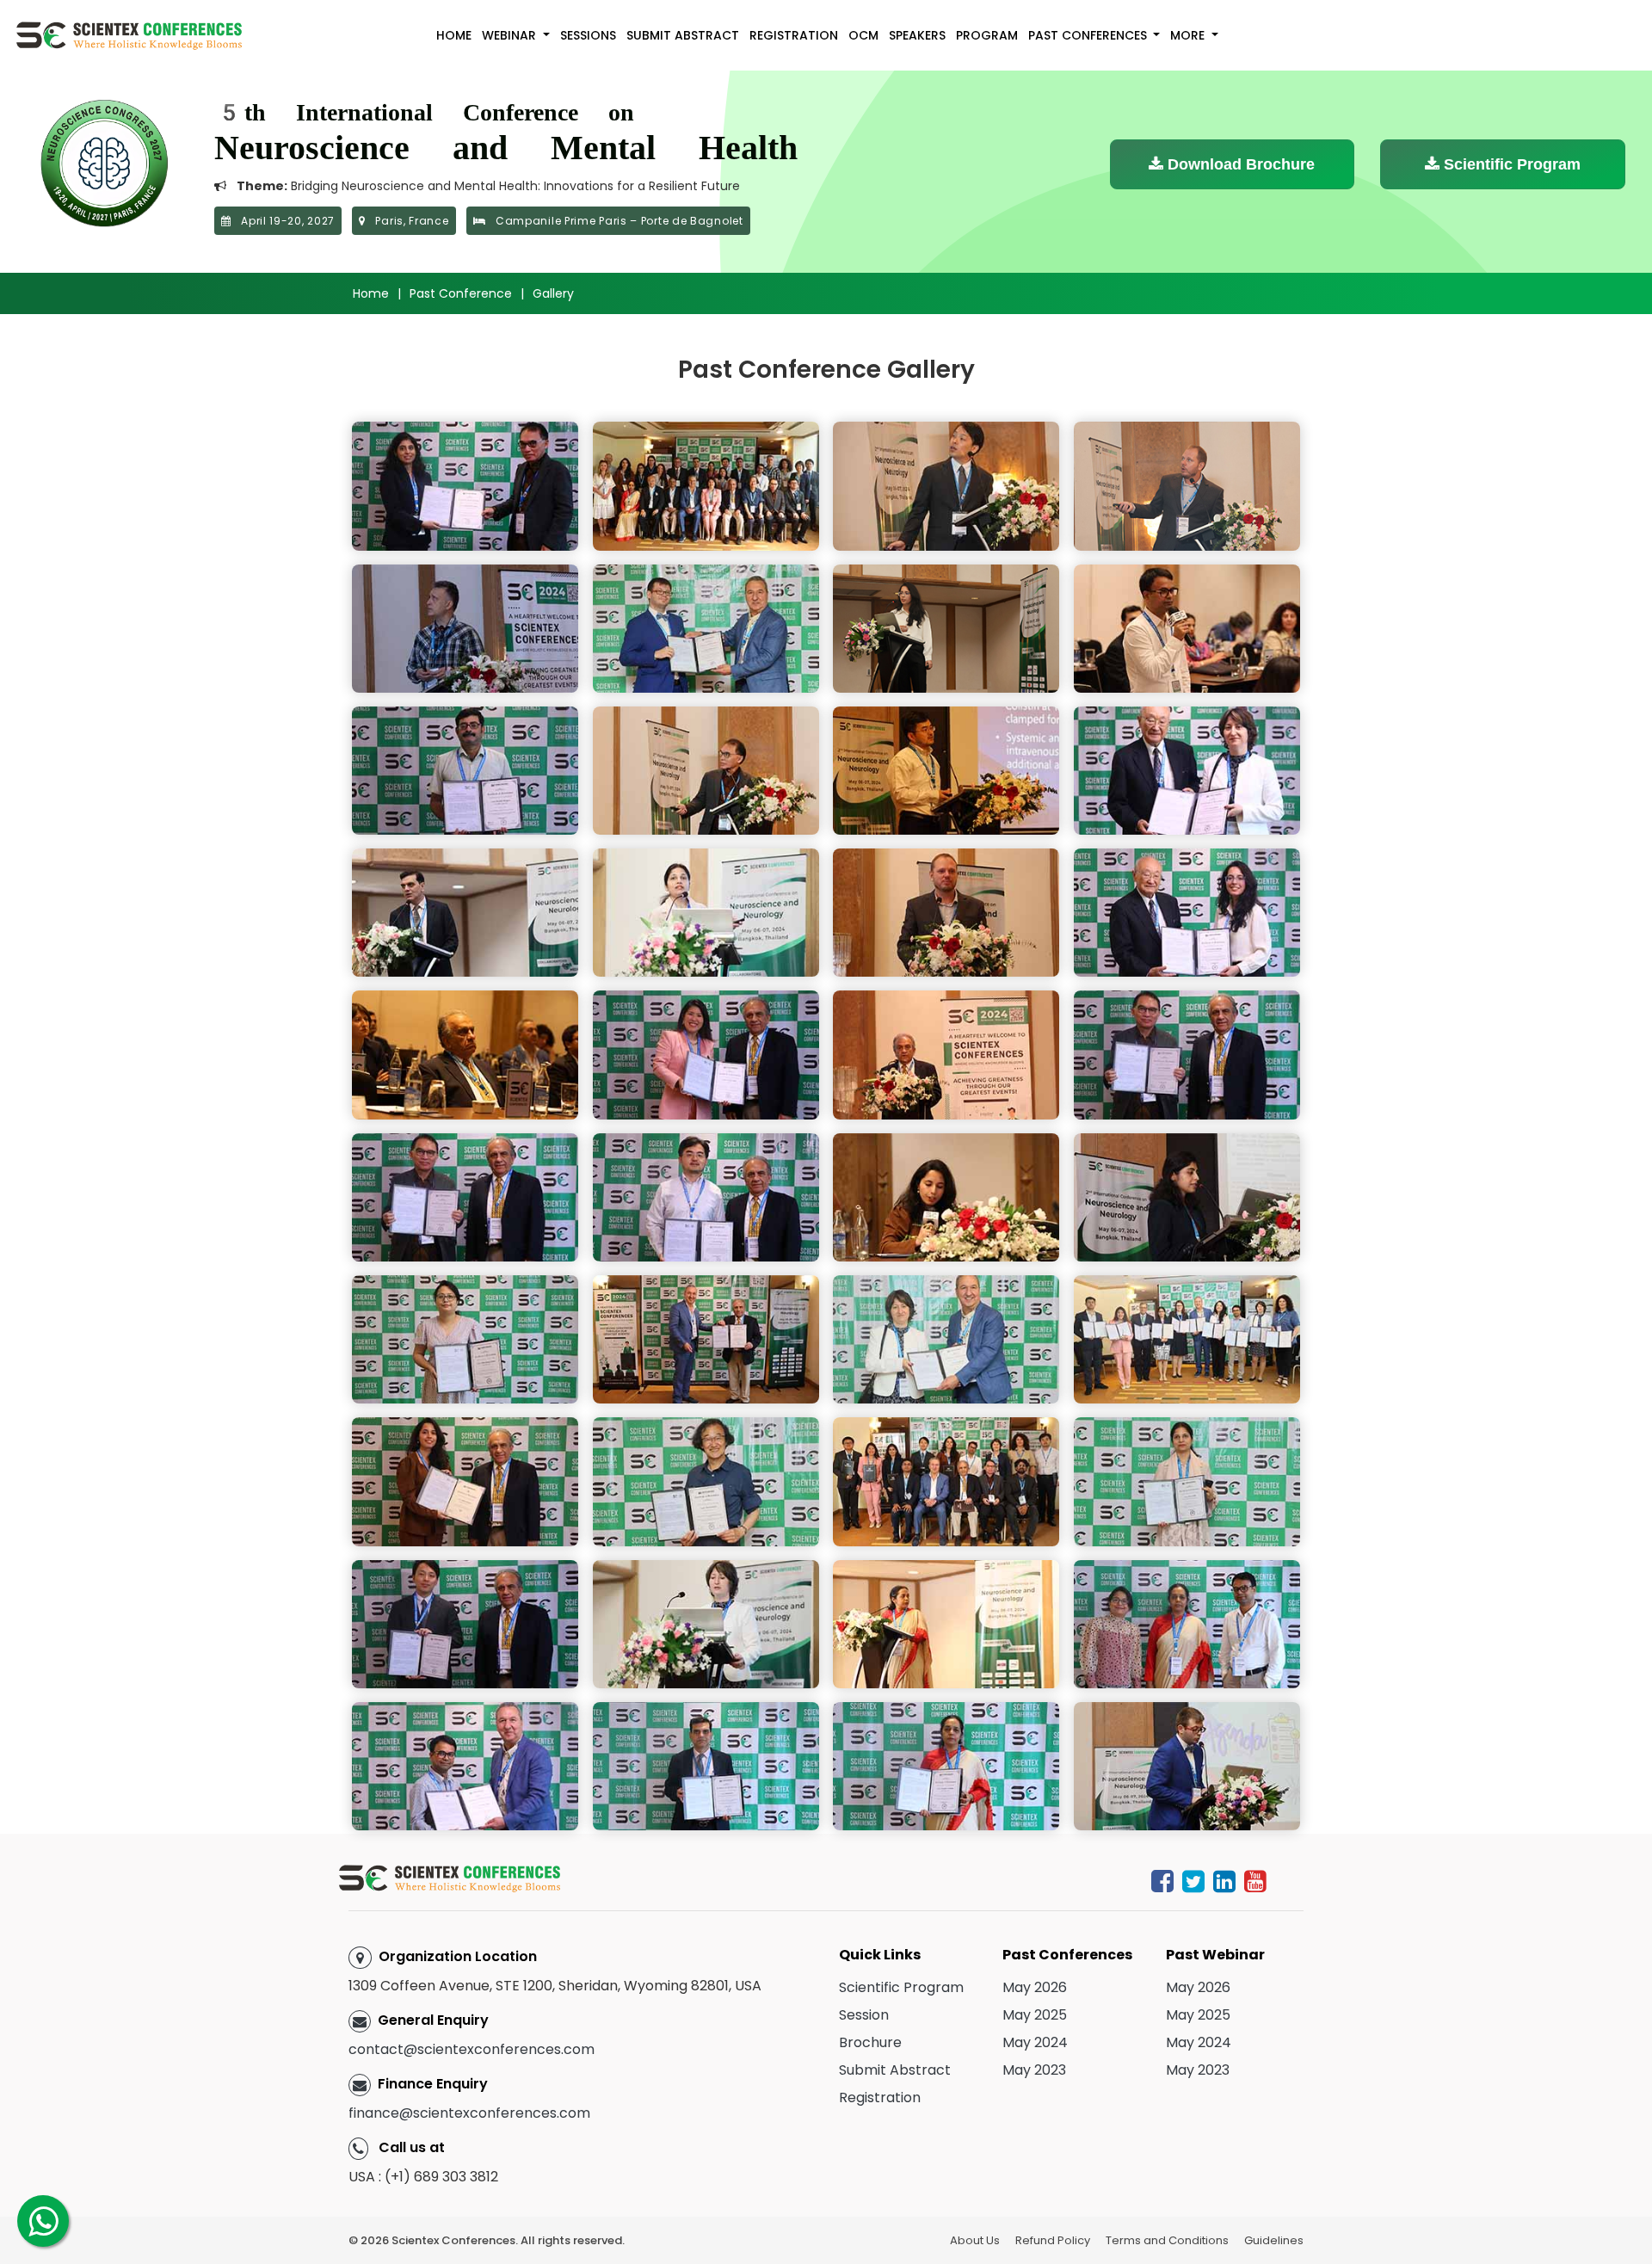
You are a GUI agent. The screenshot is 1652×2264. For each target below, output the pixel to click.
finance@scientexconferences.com (469, 2113)
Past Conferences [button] (1089, 35)
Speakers (917, 35)
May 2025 (1035, 2015)
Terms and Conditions (1167, 2240)
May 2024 (1035, 2042)
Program (987, 35)
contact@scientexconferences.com (472, 2049)
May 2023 (1034, 2070)
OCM (863, 35)
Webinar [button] (511, 35)
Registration (794, 35)
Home (454, 35)
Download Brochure (1239, 164)
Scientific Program (1510, 164)
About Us (975, 2240)
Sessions (588, 35)
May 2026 (1035, 1987)
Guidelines (1274, 2240)
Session (864, 2015)
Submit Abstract (683, 35)
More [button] (1189, 35)
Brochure (870, 2042)
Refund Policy (1053, 2240)
